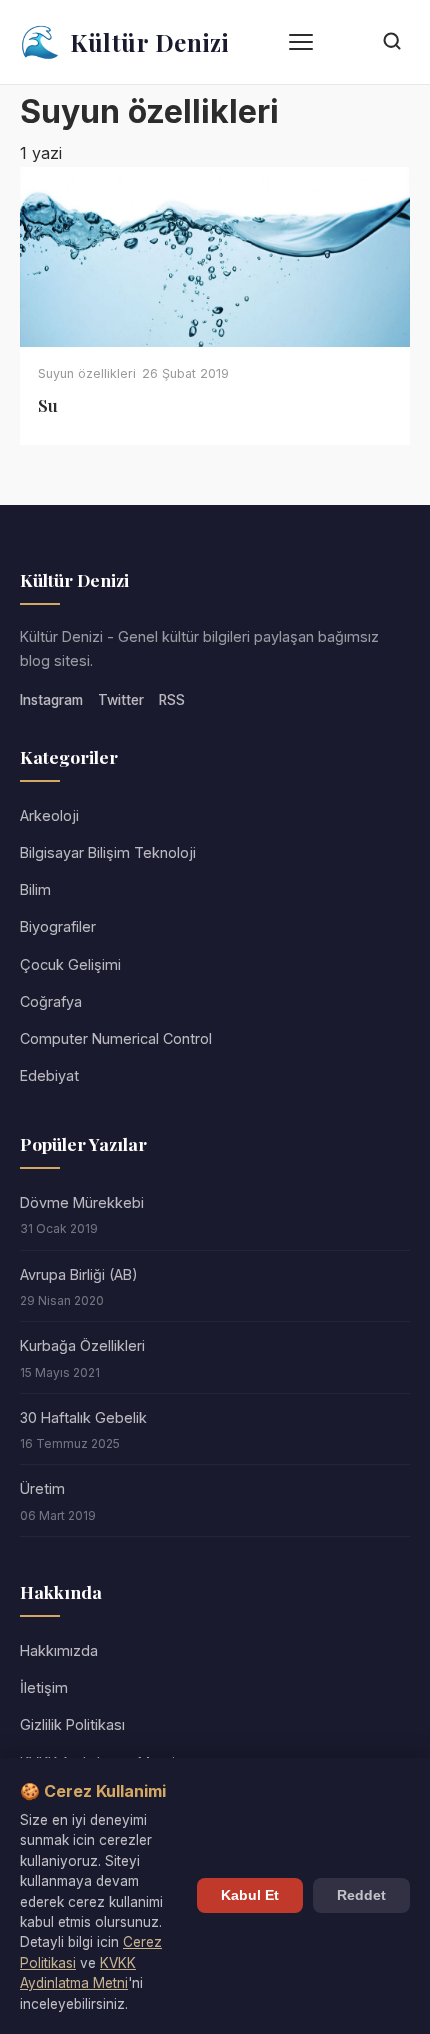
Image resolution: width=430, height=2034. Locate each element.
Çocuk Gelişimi (70, 964)
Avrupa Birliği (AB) (79, 1274)
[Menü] (301, 42)
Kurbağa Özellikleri (82, 1345)
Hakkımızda (59, 1650)
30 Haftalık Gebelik (83, 1417)
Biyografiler (58, 926)
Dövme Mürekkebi (82, 1202)
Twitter (121, 700)
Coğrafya (51, 1001)
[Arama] (392, 42)
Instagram (51, 700)
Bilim (35, 889)
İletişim (44, 1687)
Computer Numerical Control (116, 1038)
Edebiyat (49, 1075)
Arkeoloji (49, 815)
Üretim (42, 1488)
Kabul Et (250, 1895)
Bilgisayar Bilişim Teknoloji (108, 852)
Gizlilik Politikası (72, 1724)
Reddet (361, 1895)
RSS (172, 700)
